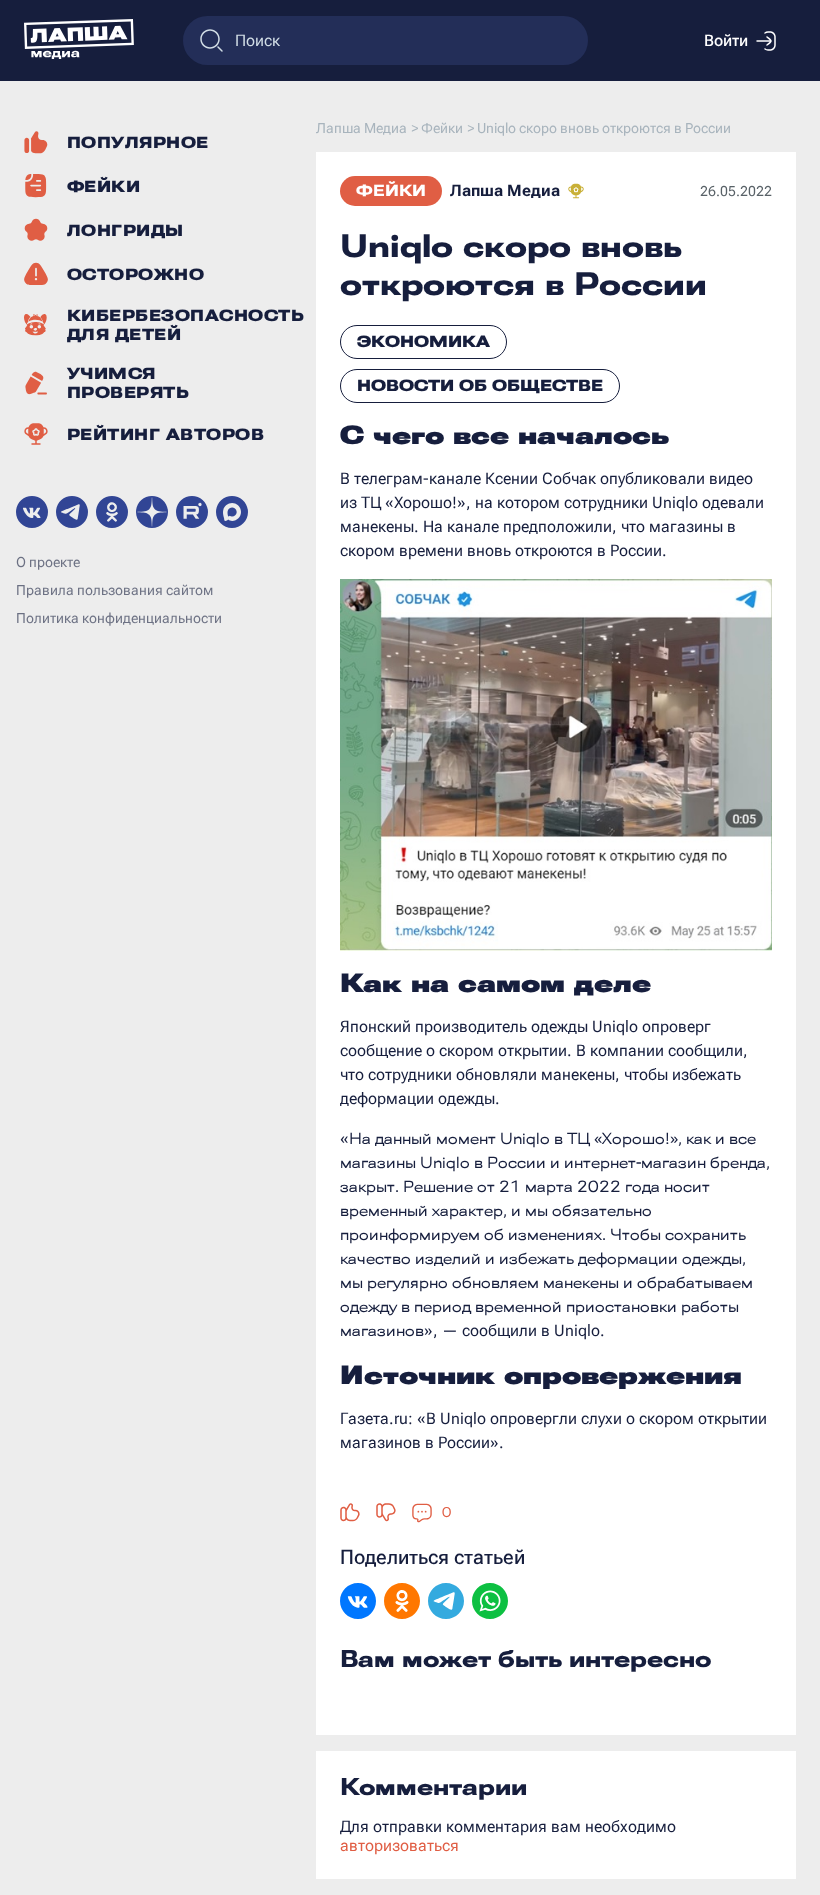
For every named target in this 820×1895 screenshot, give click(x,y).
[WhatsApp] (490, 1603)
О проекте (48, 562)
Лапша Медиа (505, 190)
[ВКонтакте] (358, 1603)
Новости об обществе (480, 385)
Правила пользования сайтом (114, 590)
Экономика (423, 341)
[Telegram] (446, 1603)
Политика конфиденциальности (119, 618)
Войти (726, 40)
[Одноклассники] (402, 1603)
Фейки (391, 190)
